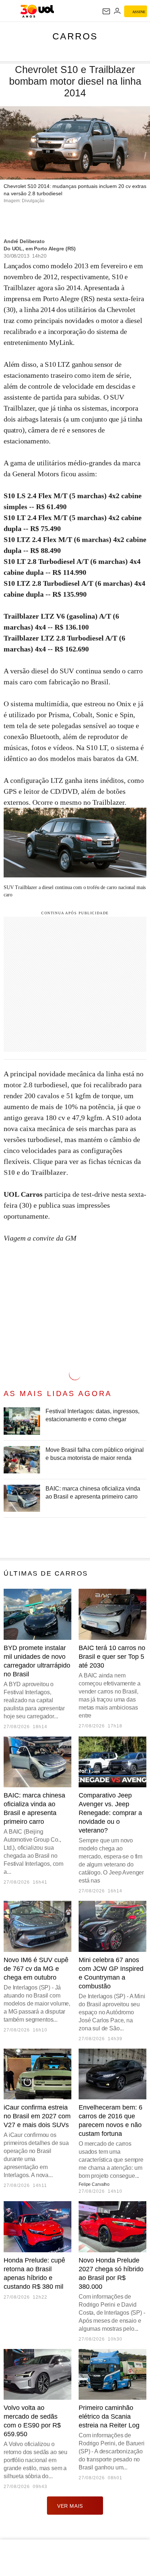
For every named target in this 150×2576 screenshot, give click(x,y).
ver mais (70, 2506)
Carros (75, 36)
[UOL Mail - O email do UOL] (106, 11)
